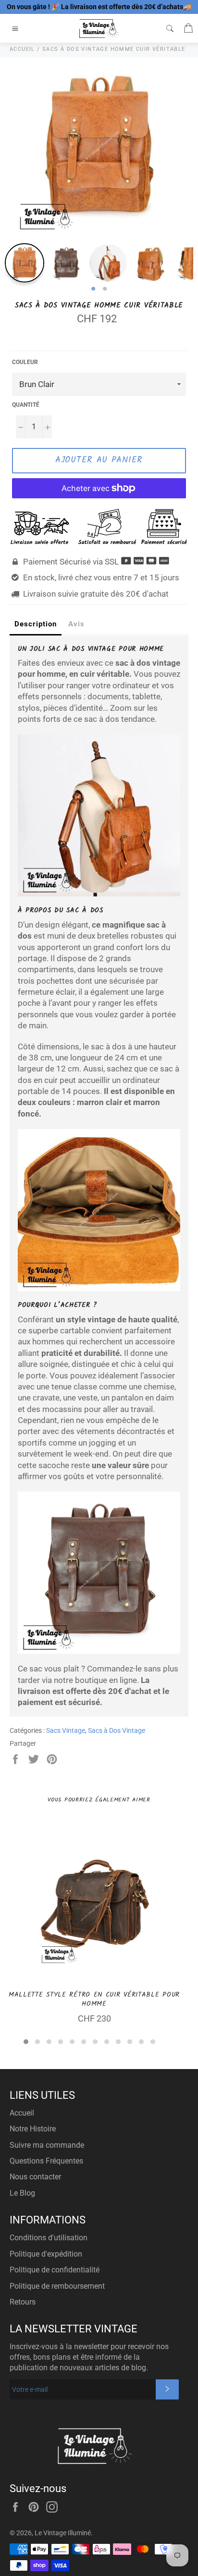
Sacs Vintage (66, 1730)
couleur (25, 362)
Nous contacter (35, 2177)
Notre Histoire (33, 2129)
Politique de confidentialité (55, 2270)
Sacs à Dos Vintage (117, 1730)
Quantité (26, 405)
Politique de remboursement (57, 2286)
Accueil (22, 2113)
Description (36, 624)
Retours (23, 2302)
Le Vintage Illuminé (63, 2533)
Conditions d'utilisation (49, 2238)
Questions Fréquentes (46, 2161)
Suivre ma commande (47, 2145)
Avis (76, 624)
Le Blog (22, 2193)
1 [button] (93, 289)
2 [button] (105, 289)
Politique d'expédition (46, 2254)
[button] (26, 2042)
